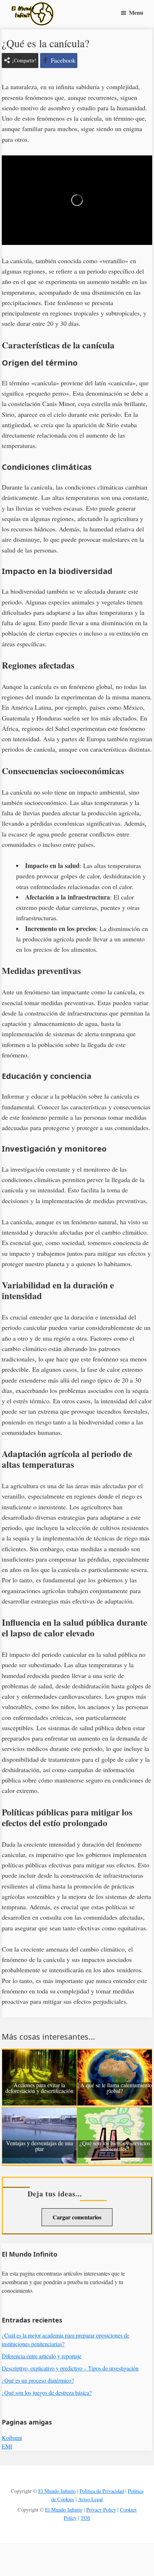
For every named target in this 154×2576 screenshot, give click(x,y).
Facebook (63, 60)
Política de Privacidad (102, 2491)
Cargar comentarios (77, 2217)
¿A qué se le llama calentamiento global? (115, 2088)
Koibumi (12, 2438)
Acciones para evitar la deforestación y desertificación (39, 2088)
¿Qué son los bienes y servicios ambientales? (115, 2146)
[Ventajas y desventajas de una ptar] (39, 2113)
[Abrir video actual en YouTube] (77, 200)
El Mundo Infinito (57, 2491)
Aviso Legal (90, 2499)
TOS (85, 2518)
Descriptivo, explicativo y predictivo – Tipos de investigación (70, 2368)
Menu (136, 12)
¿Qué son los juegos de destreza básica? (47, 2392)
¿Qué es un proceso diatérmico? (38, 2380)
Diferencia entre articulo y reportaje (42, 2356)
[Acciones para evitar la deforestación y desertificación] (39, 2055)
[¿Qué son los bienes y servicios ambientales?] (115, 2113)
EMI (7, 2446)
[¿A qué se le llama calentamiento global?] (115, 2055)
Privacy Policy (101, 2510)
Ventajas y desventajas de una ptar (40, 2146)
